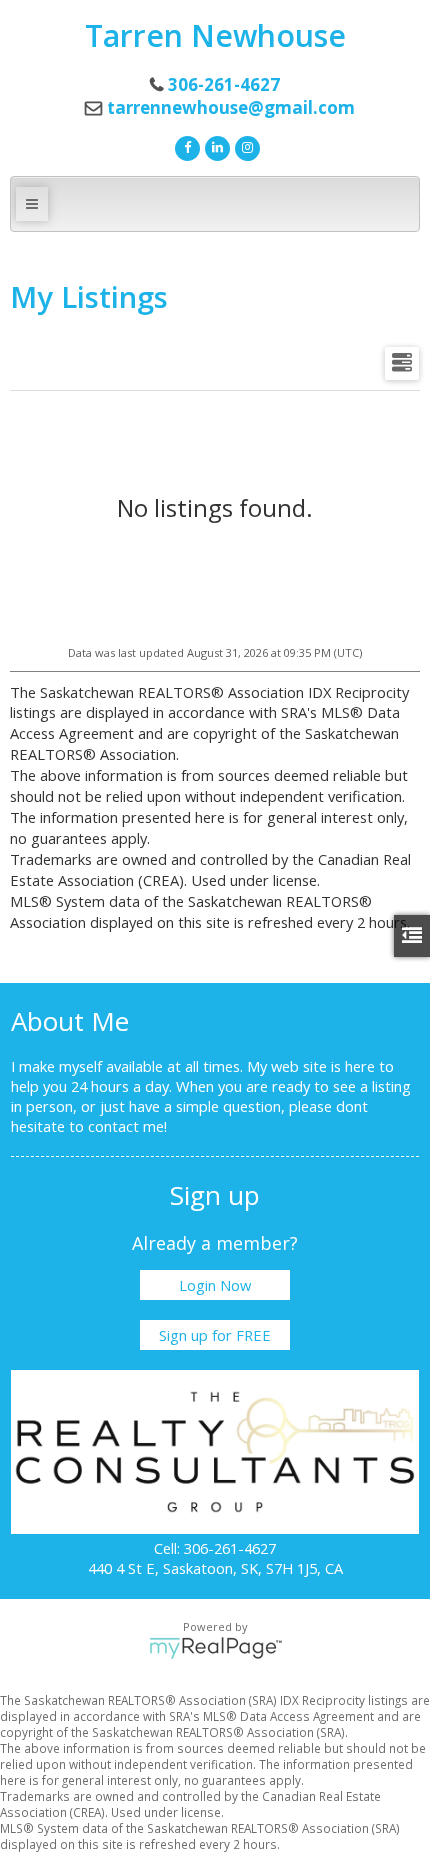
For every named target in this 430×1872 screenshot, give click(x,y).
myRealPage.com (215, 1648)
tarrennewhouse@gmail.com (231, 107)
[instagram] (245, 146)
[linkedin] (215, 146)
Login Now (215, 1285)
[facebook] (185, 146)
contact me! (127, 1126)
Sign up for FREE (215, 1335)
